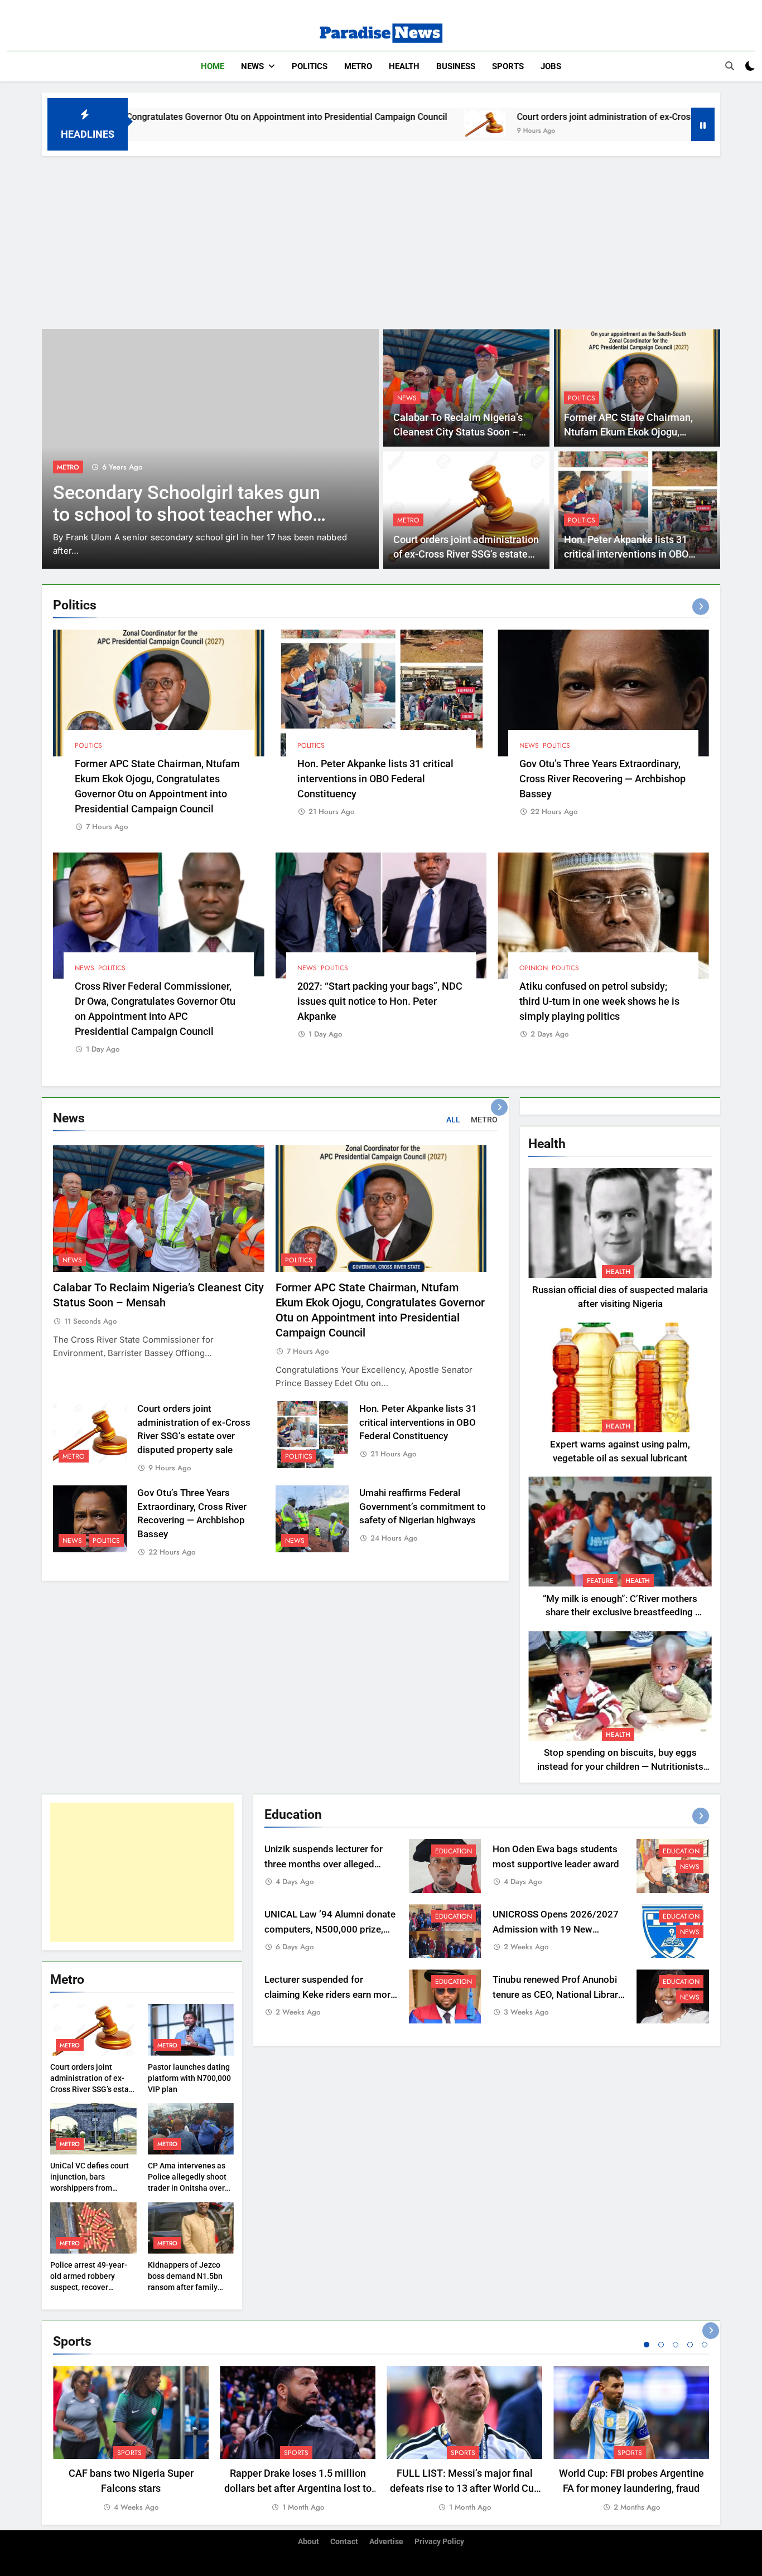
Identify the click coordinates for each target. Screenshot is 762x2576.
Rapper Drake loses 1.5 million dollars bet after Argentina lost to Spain (298, 2488)
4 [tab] (690, 2345)
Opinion (534, 968)
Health (404, 66)
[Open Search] (730, 66)
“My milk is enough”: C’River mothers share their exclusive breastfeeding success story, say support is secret (620, 1613)
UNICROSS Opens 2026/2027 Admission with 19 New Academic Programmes (556, 1929)
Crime (67, 467)
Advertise (386, 2542)
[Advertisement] (381, 240)
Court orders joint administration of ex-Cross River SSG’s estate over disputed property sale (564, 117)
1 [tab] (647, 2345)
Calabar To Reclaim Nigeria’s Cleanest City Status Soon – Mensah (458, 432)
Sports (508, 66)
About (308, 2542)
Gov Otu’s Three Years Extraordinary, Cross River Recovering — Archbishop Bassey (602, 779)
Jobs (551, 66)
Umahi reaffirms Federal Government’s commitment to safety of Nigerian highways (423, 1507)
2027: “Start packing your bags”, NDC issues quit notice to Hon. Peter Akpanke (380, 1001)
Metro (358, 66)
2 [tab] (661, 2345)
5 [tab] (705, 2345)
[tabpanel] (131, 2440)
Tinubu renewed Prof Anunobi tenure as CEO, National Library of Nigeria (558, 1995)
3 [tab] (676, 2345)
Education (454, 1851)
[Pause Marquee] (703, 124)
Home (213, 66)
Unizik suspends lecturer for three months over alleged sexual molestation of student (327, 1864)
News (252, 66)
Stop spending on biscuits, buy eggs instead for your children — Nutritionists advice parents (620, 1767)
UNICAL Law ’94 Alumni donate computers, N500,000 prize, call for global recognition (330, 1929)
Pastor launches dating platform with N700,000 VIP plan (189, 2078)
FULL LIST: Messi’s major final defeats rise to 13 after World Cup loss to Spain (465, 2488)
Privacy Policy (439, 2542)
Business (456, 66)
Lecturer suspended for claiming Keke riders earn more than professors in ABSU (330, 1995)
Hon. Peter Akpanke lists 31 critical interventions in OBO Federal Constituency (626, 555)
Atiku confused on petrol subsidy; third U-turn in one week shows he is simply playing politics (599, 1001)
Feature (600, 1581)
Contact (344, 2542)
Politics (310, 66)
